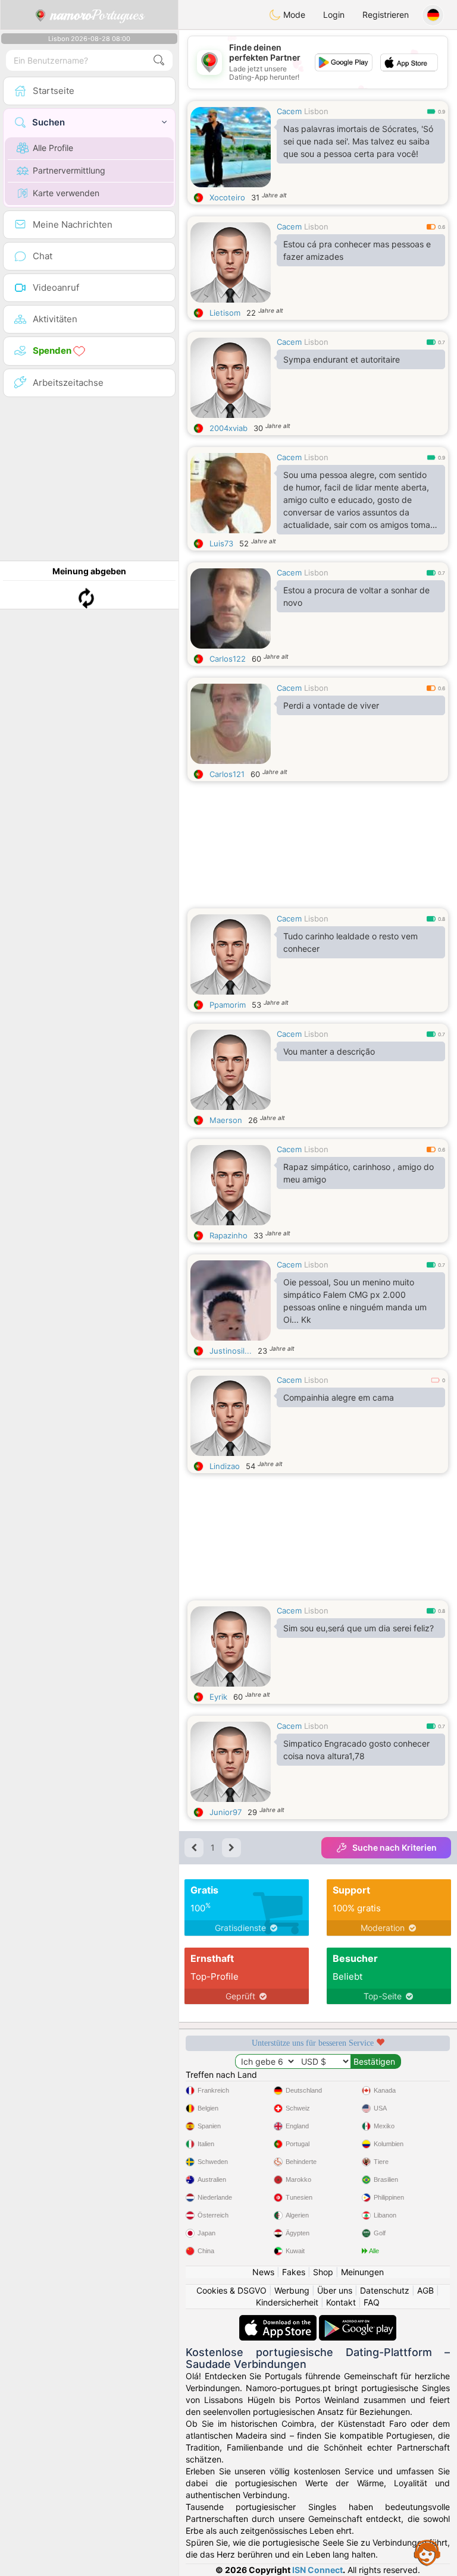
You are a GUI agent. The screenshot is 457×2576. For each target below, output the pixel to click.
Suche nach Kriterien (395, 1847)
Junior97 (226, 1812)
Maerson (226, 1120)
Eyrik (218, 1697)
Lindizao (225, 1466)
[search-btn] (159, 60)
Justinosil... (231, 1351)
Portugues (97, 15)
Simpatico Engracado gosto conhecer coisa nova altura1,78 (356, 1750)
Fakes (294, 2272)
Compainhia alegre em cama (339, 1397)
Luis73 (221, 543)
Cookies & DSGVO (231, 2290)
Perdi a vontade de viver (331, 705)
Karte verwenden (66, 193)
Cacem (289, 111)
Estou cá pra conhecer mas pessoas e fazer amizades (357, 250)
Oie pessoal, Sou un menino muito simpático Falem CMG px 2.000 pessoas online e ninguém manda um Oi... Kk (355, 1301)
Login (334, 15)
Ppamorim (228, 1005)
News (263, 2272)
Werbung (292, 2290)
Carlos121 (227, 774)
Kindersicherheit (287, 2302)
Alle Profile (53, 148)
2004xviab (228, 428)
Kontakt (341, 2302)
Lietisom (225, 313)
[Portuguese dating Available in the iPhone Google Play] (358, 2321)
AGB (425, 2290)
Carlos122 (228, 659)
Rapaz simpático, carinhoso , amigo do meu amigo (359, 1173)
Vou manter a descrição (329, 1051)
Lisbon (316, 111)
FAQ (372, 2302)
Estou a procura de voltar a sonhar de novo (356, 596)
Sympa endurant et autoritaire (342, 359)
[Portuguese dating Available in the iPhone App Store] (279, 2321)
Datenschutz (385, 2290)
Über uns (335, 2290)
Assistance (427, 2552)
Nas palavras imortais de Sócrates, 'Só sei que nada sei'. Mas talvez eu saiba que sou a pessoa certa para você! (358, 141)
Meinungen (362, 2272)
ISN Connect (317, 2570)
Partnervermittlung (69, 170)
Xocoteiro (227, 197)
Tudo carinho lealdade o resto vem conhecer (350, 942)
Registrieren (386, 15)
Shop (323, 2272)
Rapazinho (228, 1235)
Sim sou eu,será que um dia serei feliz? (359, 1628)
